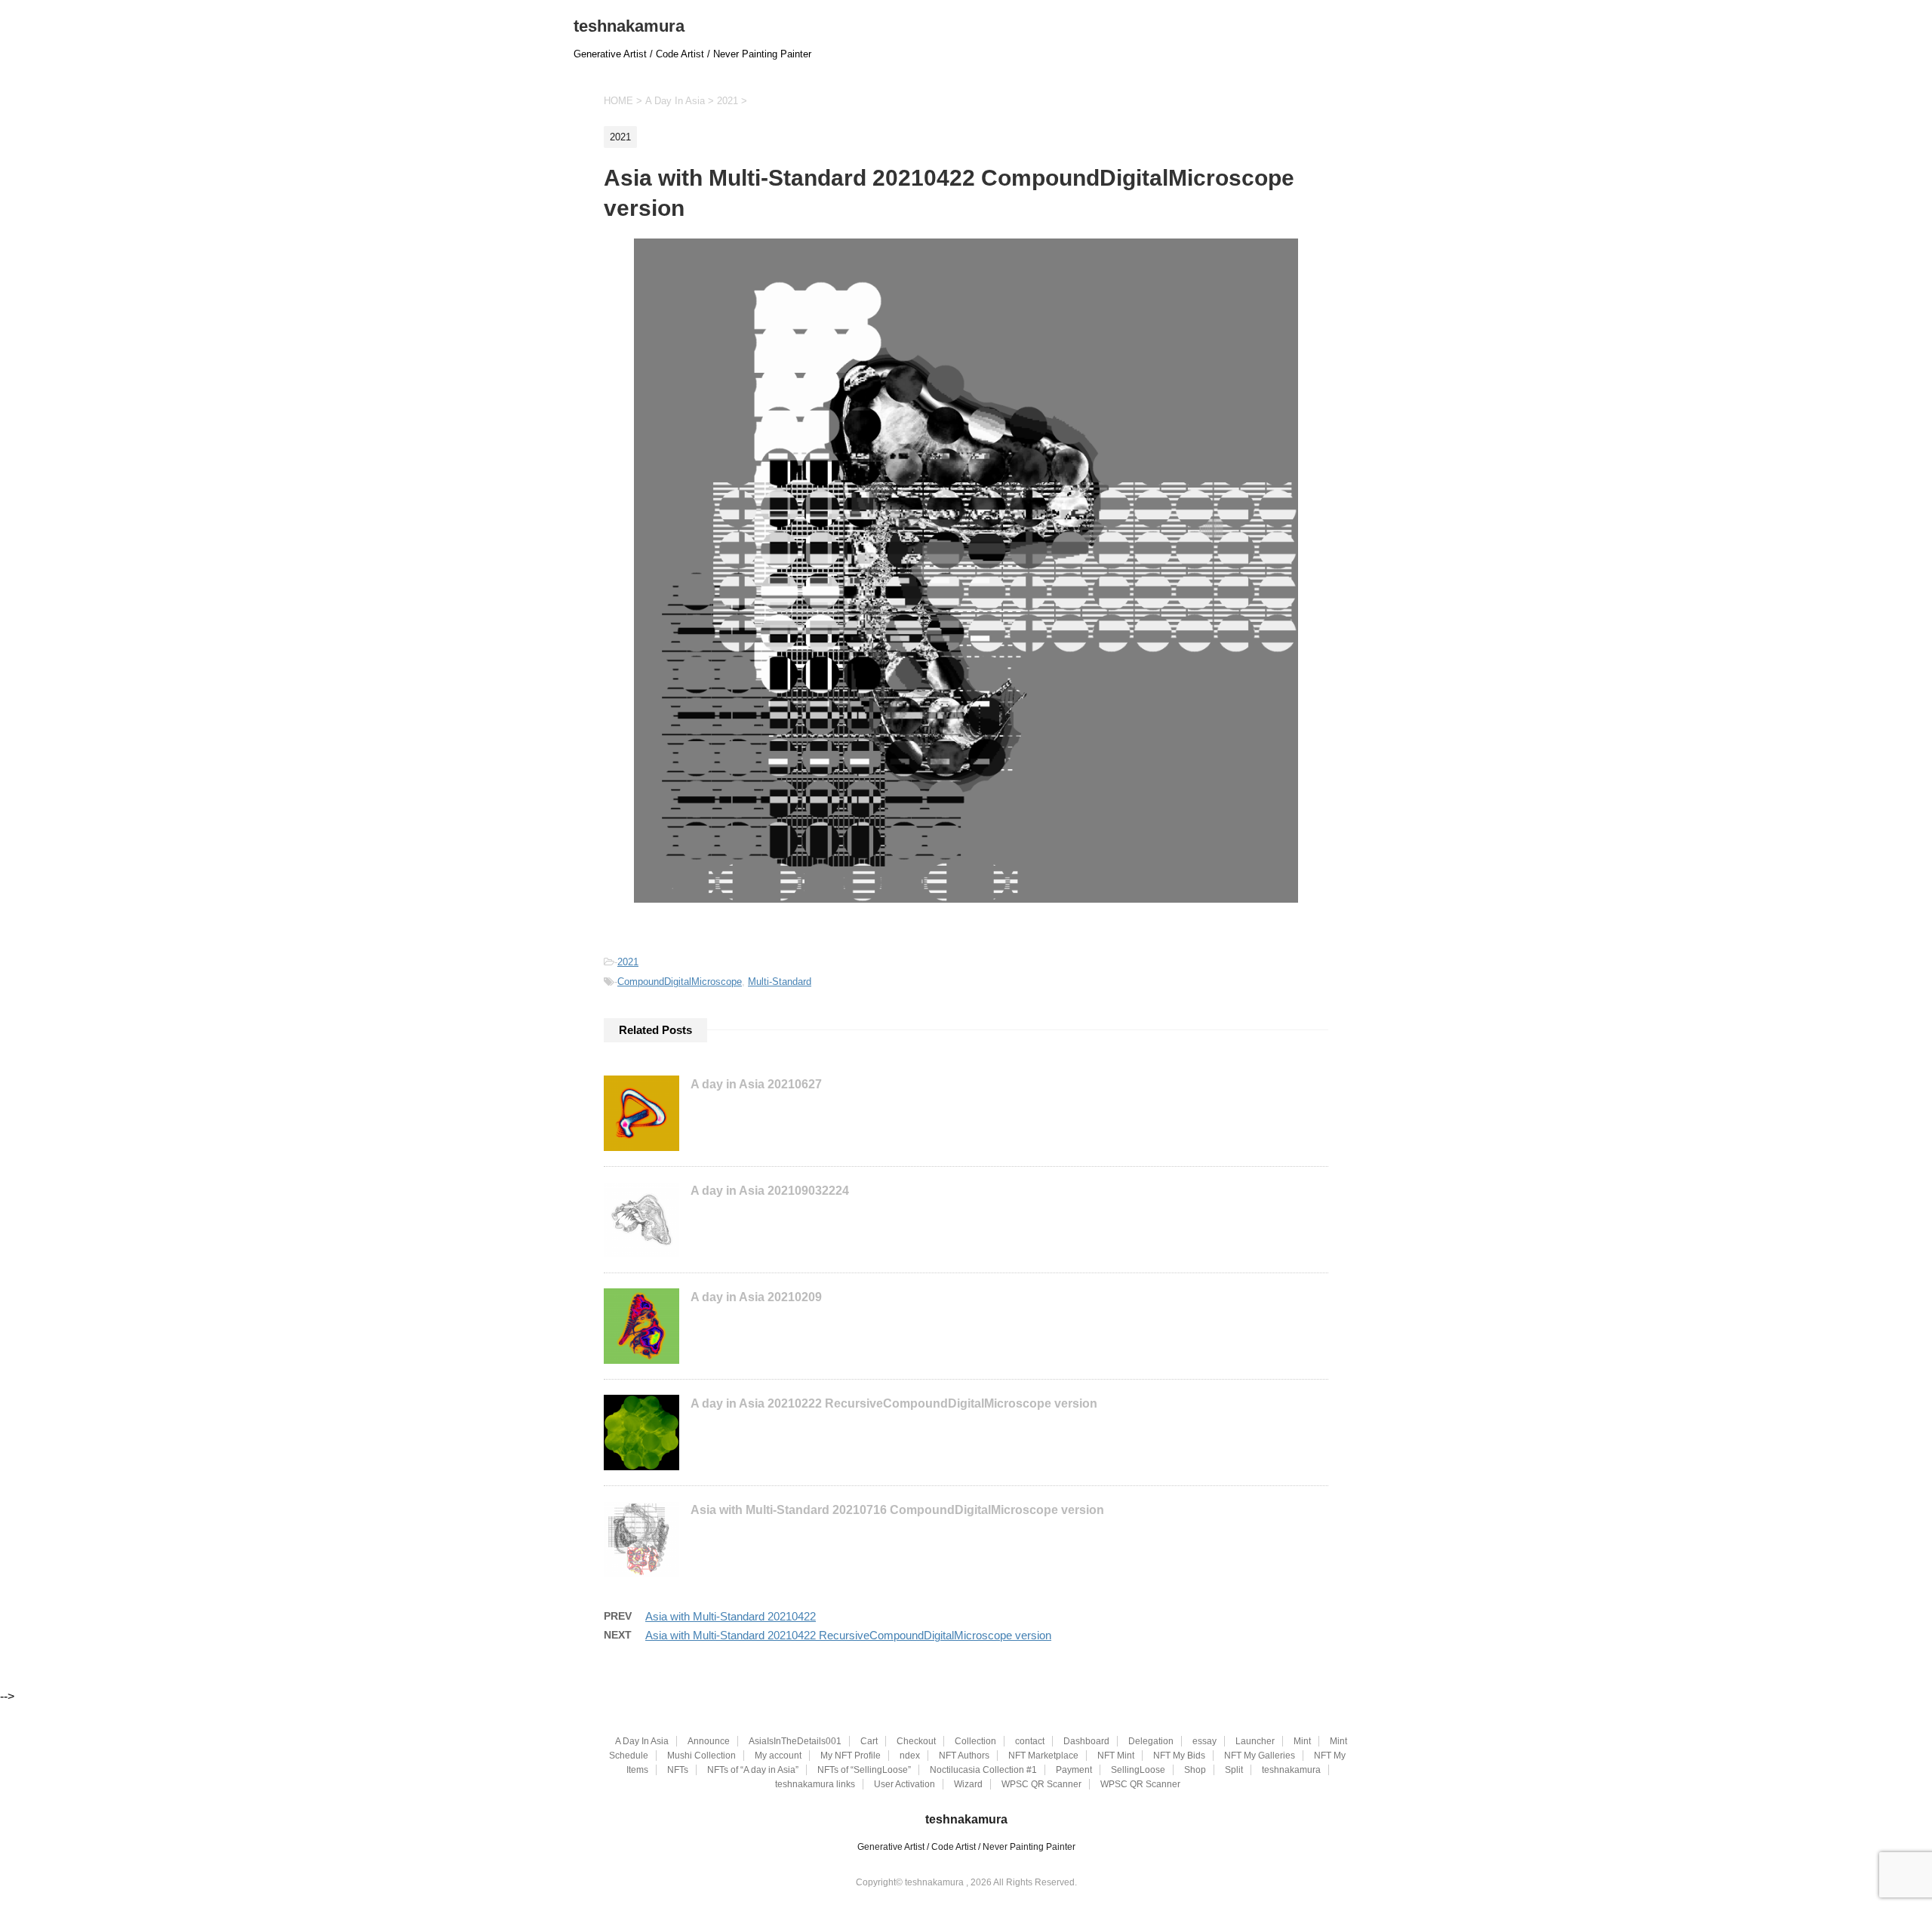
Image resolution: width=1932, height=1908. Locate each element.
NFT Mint (1116, 1756)
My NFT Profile (851, 1756)
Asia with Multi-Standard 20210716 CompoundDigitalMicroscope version (897, 1510)
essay (1204, 1741)
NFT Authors (964, 1756)
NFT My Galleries (1260, 1756)
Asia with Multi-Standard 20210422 (731, 1616)
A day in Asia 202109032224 (770, 1191)
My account (778, 1756)
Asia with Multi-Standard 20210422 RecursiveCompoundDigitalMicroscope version (848, 1635)
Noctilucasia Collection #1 (983, 1770)
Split (1234, 1770)
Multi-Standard (780, 982)
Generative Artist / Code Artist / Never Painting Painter (966, 1847)
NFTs (678, 1770)
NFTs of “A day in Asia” (753, 1770)
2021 (628, 962)
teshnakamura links (815, 1784)
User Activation (904, 1784)
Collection (975, 1741)
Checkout (916, 1741)
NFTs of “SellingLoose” (864, 1770)
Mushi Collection (701, 1756)
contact (1030, 1741)
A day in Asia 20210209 (756, 1297)
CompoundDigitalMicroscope (680, 982)
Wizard (968, 1784)
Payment (1074, 1770)
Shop (1195, 1770)
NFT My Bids (1179, 1756)
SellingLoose (1138, 1770)
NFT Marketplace (1043, 1756)
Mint (1302, 1741)
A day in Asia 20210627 (756, 1084)
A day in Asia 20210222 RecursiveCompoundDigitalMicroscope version (894, 1403)
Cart (869, 1741)
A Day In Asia (642, 1741)
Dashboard (1086, 1741)
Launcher (1255, 1741)
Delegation (1151, 1741)
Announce (709, 1741)
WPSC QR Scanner (1041, 1784)
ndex (910, 1756)
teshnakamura (629, 26)
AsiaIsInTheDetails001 (795, 1741)
